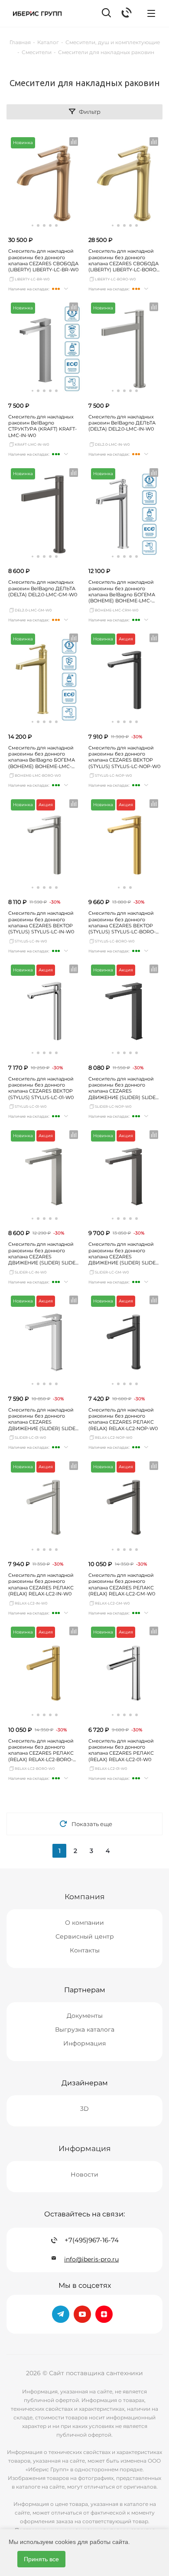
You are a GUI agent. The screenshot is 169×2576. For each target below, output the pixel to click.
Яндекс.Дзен (104, 2314)
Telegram (61, 2314)
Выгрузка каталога (85, 2029)
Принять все (41, 2559)
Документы (85, 2016)
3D (84, 2109)
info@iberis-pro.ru (91, 2259)
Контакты (85, 1950)
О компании (84, 1923)
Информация (84, 2043)
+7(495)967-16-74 (92, 2240)
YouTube (82, 2314)
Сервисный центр (85, 1936)
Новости (84, 2174)
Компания (84, 1896)
